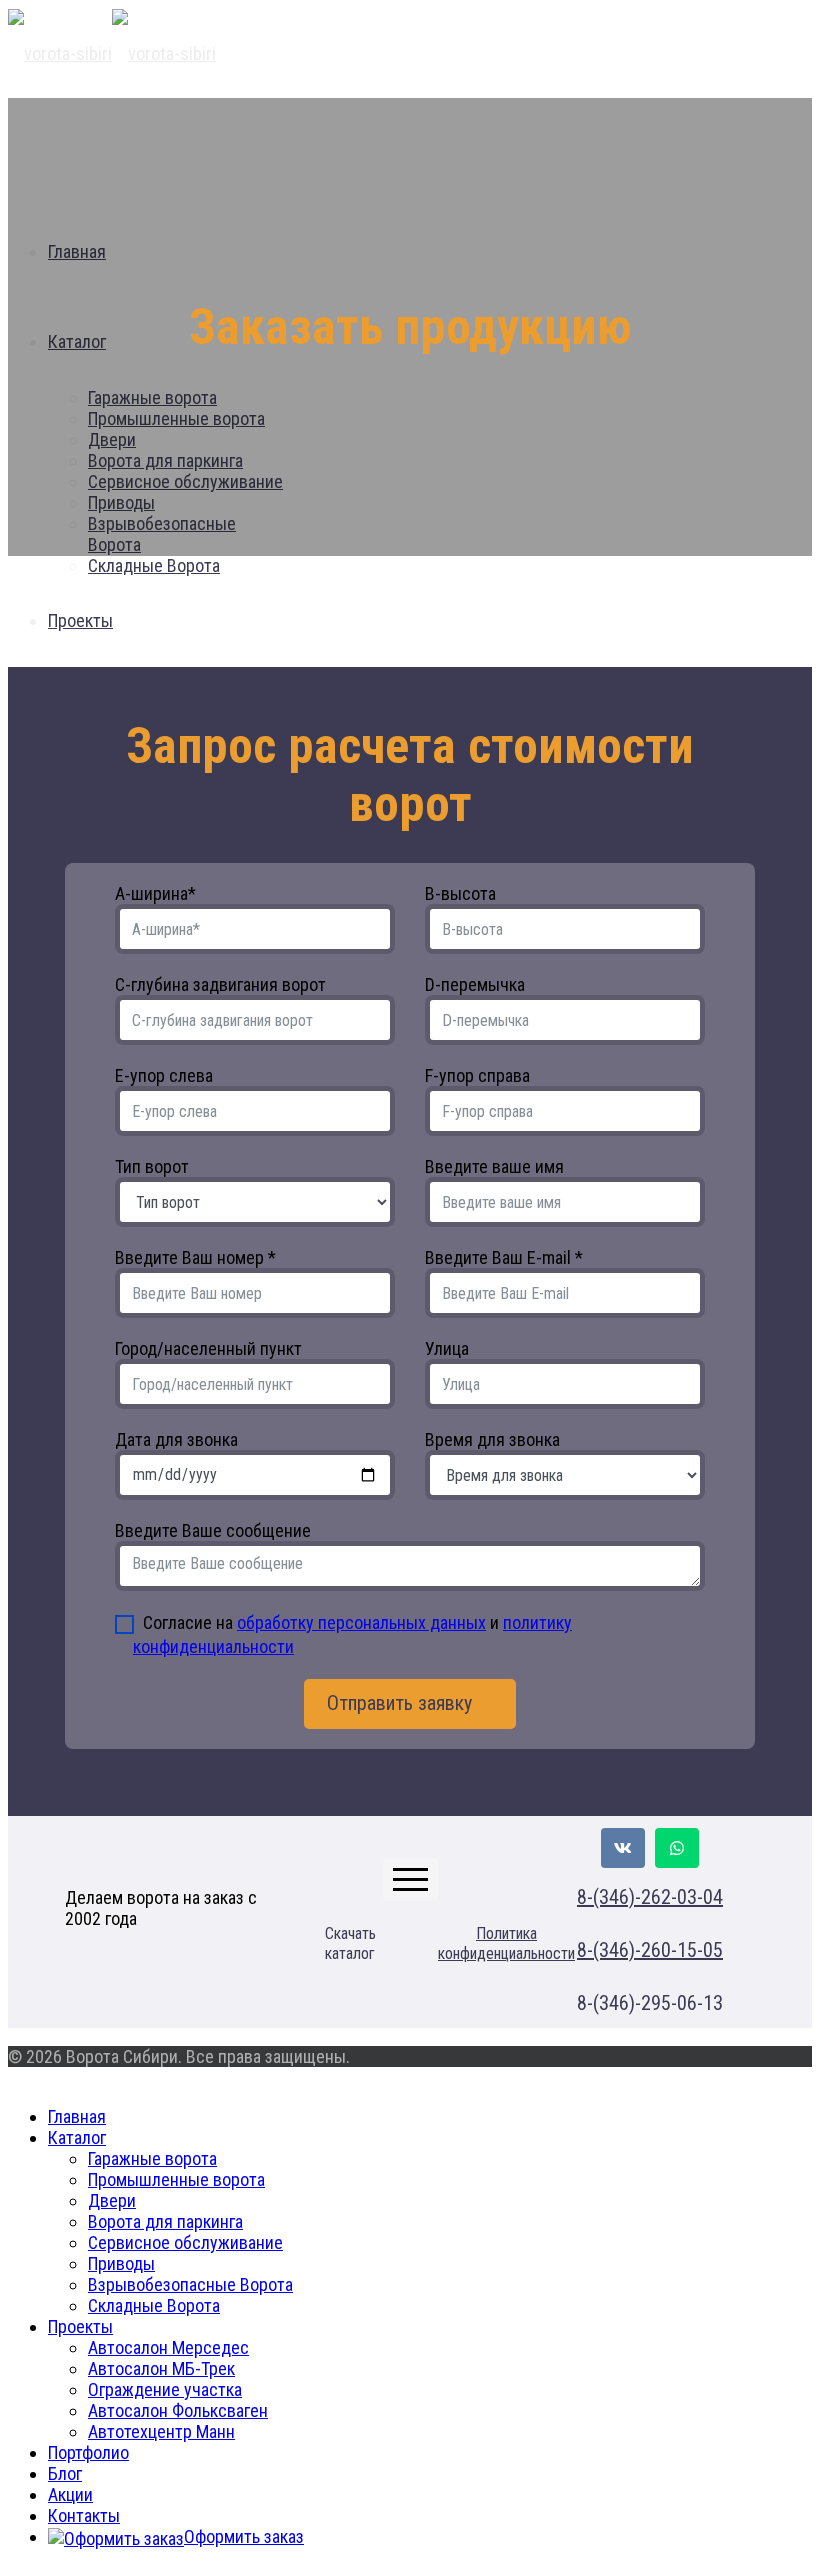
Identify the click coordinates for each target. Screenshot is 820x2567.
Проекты (80, 2326)
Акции (70, 2494)
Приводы (121, 2263)
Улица (447, 1348)
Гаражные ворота (152, 2158)
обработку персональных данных (361, 1622)
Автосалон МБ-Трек (161, 2368)
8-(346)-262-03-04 (650, 1897)
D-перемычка (475, 984)
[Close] (15, 2077)
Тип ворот (152, 1166)
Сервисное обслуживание (185, 2242)
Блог (65, 2473)
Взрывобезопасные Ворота (190, 2284)
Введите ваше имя (494, 1166)
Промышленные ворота (176, 2179)
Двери (112, 2200)
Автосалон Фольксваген (178, 2410)
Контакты (84, 2515)
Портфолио (88, 2452)
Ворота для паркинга (165, 2221)
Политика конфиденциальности (506, 1943)
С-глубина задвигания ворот (220, 984)
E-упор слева (164, 1075)
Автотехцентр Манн (161, 2431)
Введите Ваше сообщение (213, 1530)
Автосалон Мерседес (168, 2347)
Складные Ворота (154, 2305)
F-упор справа (477, 1075)
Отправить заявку (402, 1703)
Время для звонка (492, 1439)
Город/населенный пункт (208, 1348)
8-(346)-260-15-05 (650, 1950)
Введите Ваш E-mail (504, 1257)
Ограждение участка (165, 2389)
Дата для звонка (176, 1439)
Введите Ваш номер (195, 1257)
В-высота (460, 893)
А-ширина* (155, 893)
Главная (77, 2116)
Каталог (77, 2137)
